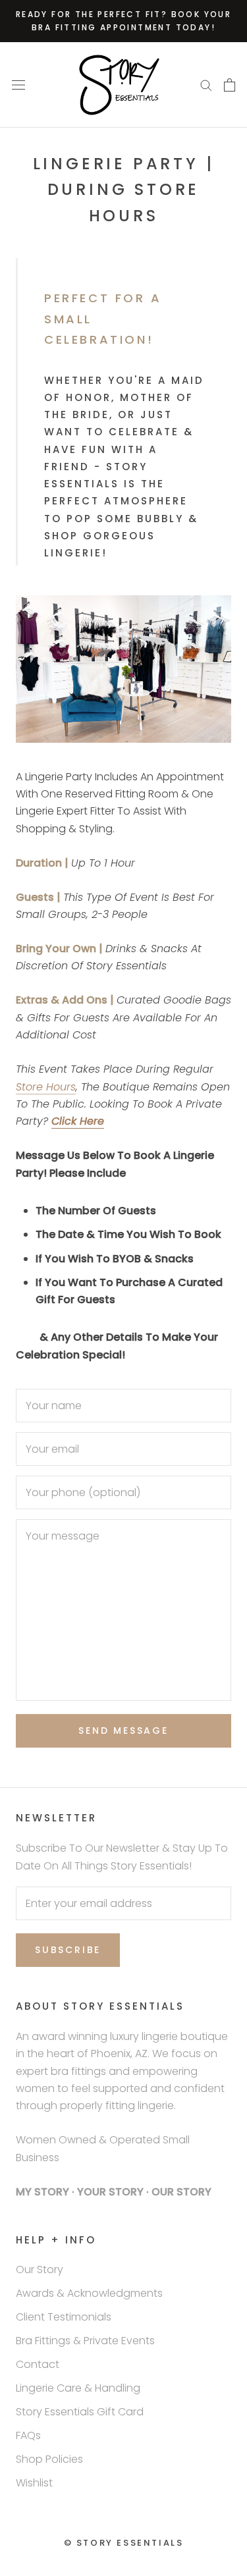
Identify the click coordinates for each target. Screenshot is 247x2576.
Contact (38, 2364)
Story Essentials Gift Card (80, 2412)
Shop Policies (49, 2459)
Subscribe (68, 1950)
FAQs (28, 2435)
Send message (123, 1731)
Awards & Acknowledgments (89, 2293)
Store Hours (46, 1087)
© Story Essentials (124, 2543)
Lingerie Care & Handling (78, 2388)
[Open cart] (230, 85)
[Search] (206, 85)
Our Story (40, 2269)
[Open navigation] (18, 85)
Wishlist (34, 2483)
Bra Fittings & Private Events (85, 2341)
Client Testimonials (64, 2317)
